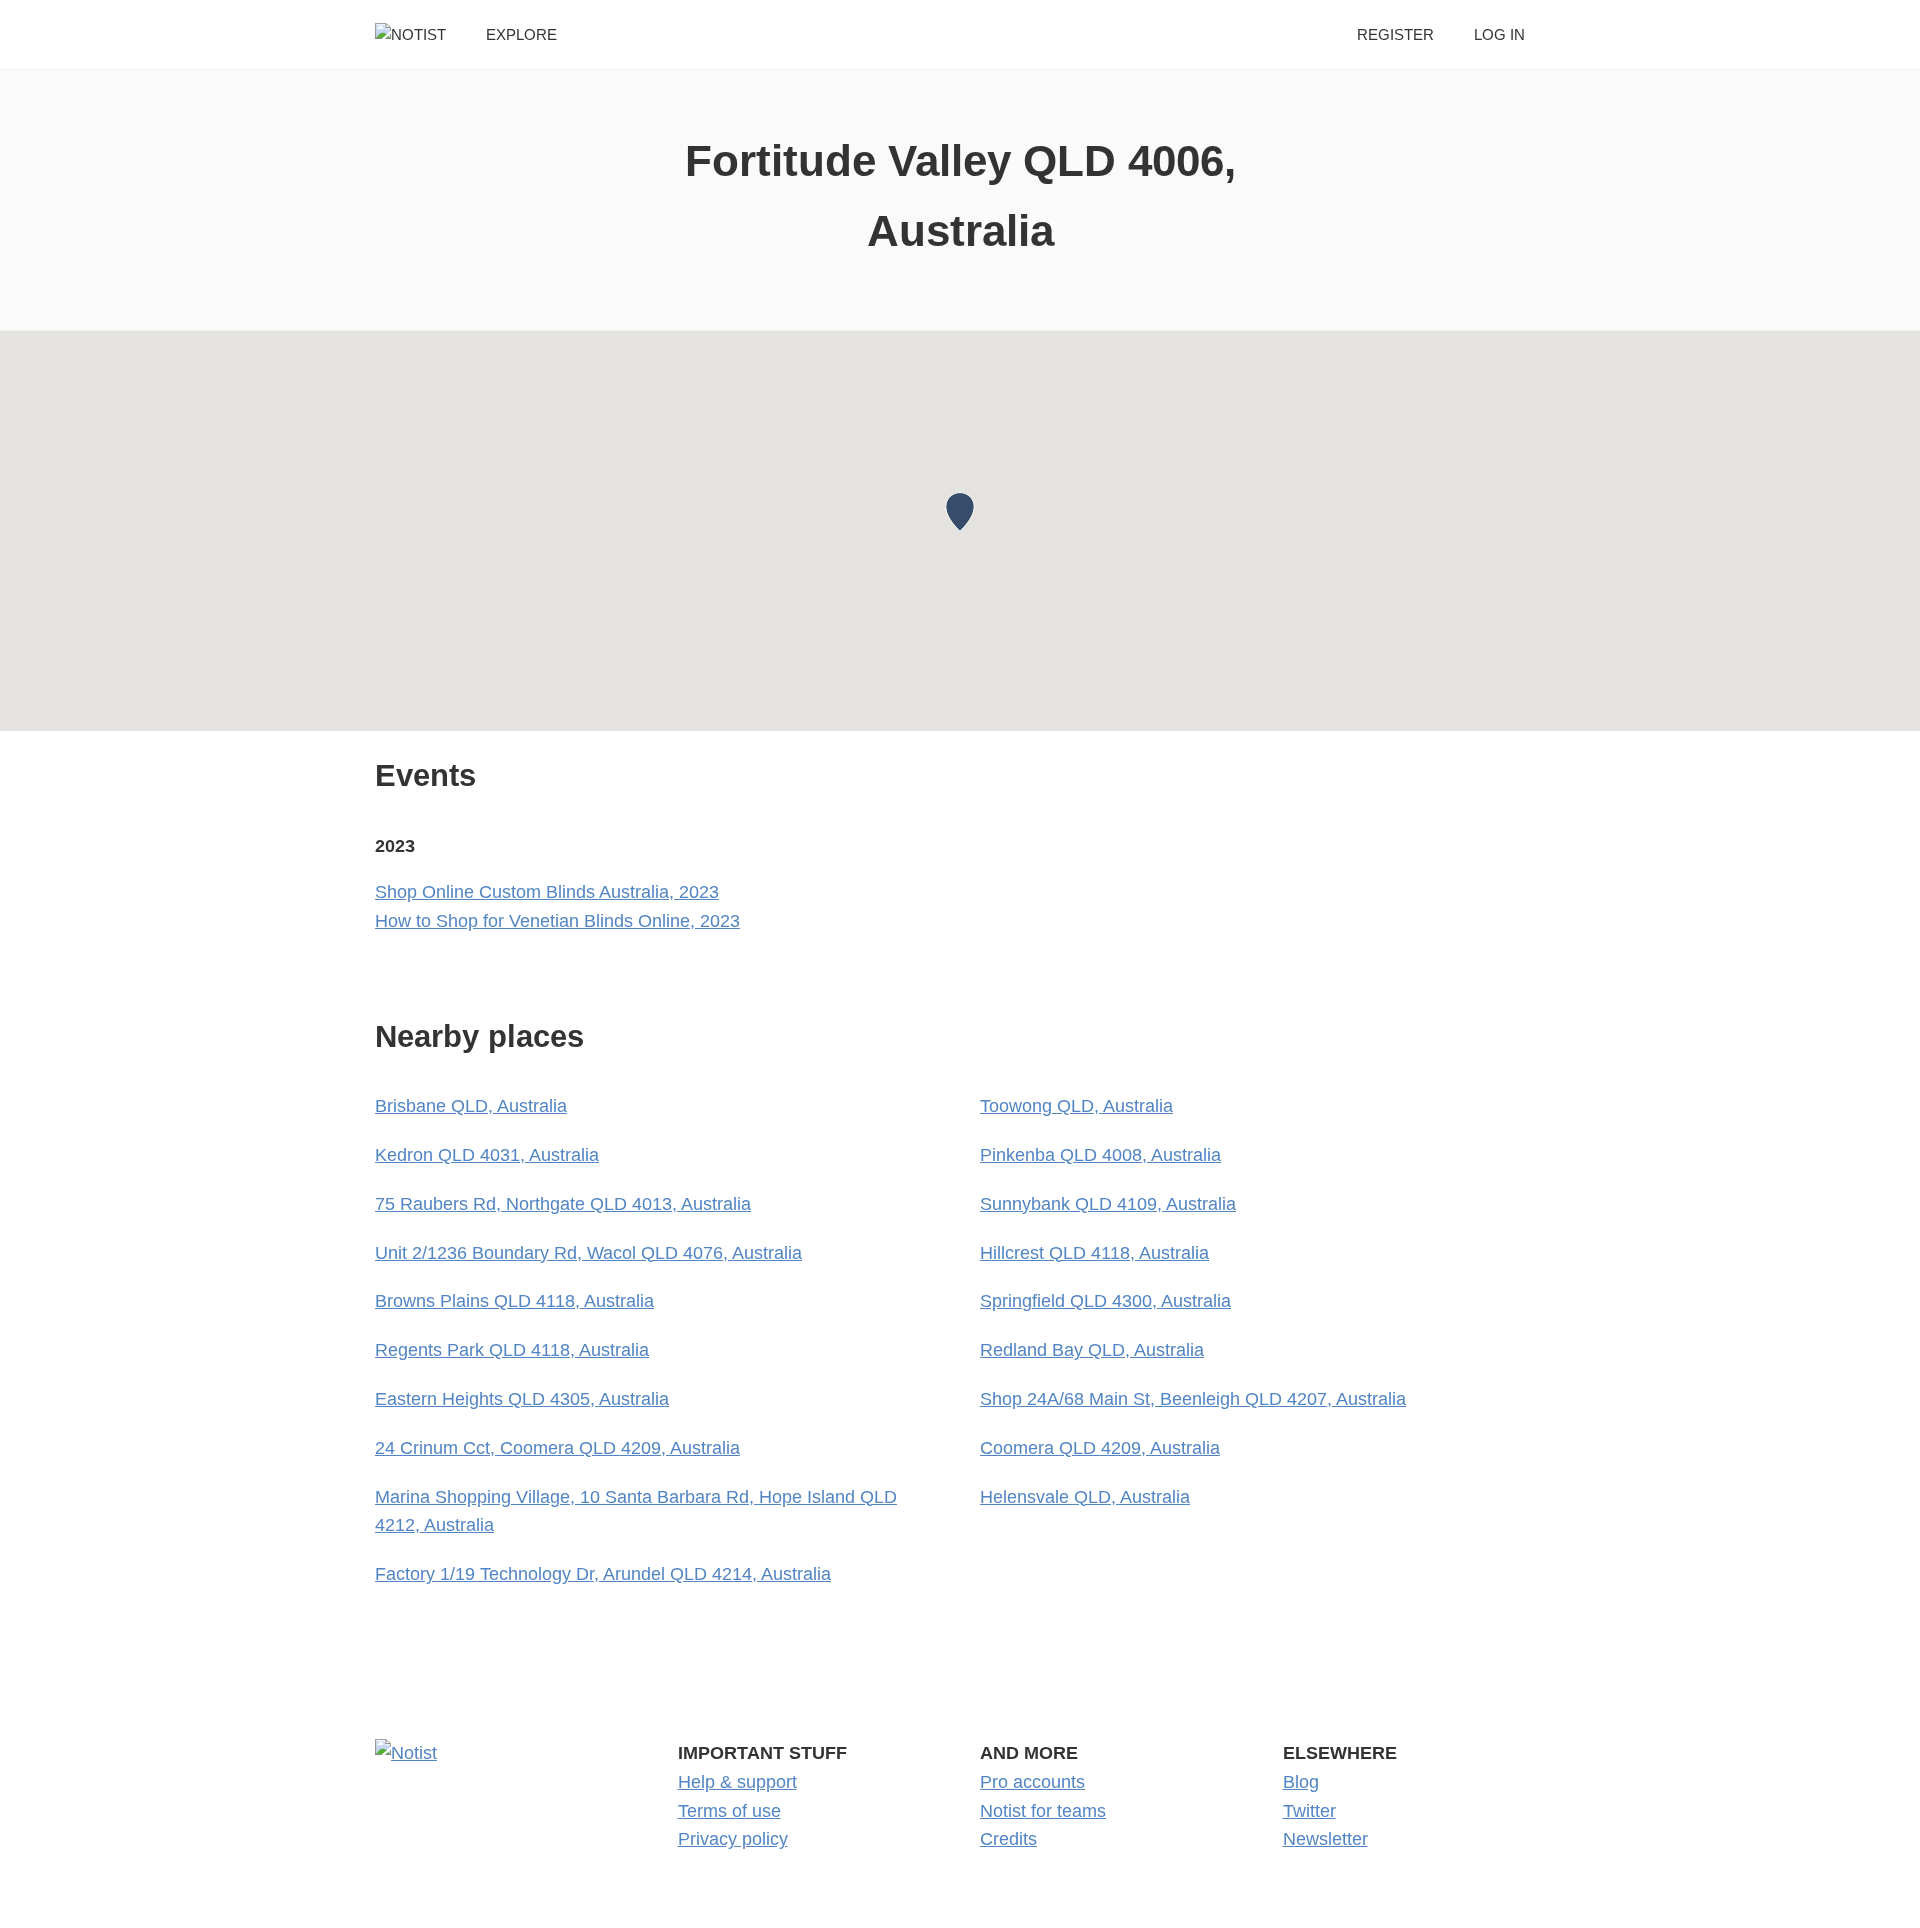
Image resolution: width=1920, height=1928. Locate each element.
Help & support (737, 1782)
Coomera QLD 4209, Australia (1100, 1448)
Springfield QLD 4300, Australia (1105, 1301)
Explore (521, 34)
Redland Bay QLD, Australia (1092, 1350)
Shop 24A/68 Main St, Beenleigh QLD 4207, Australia (1193, 1399)
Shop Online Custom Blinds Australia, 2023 (547, 892)
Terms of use (729, 1811)
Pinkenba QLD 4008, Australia (1100, 1155)
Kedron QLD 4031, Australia (487, 1155)
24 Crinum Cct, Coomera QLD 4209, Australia (557, 1448)
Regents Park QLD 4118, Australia (512, 1350)
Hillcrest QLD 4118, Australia (1094, 1253)
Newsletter (1325, 1839)
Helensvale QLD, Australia (1085, 1497)
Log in (1499, 34)
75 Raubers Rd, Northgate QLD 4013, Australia (563, 1204)
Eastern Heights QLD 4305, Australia (522, 1399)
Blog (1301, 1782)
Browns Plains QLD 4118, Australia (514, 1301)
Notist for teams (1043, 1811)
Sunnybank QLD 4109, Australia (1108, 1204)
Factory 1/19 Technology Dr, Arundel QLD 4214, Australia (603, 1574)
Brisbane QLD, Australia (471, 1106)
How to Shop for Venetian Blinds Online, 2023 (557, 921)
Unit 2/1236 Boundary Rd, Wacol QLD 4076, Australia (588, 1253)
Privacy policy (733, 1839)
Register (1395, 34)
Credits (1008, 1839)
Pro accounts (1032, 1782)
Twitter (1309, 1811)
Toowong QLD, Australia (1076, 1106)
